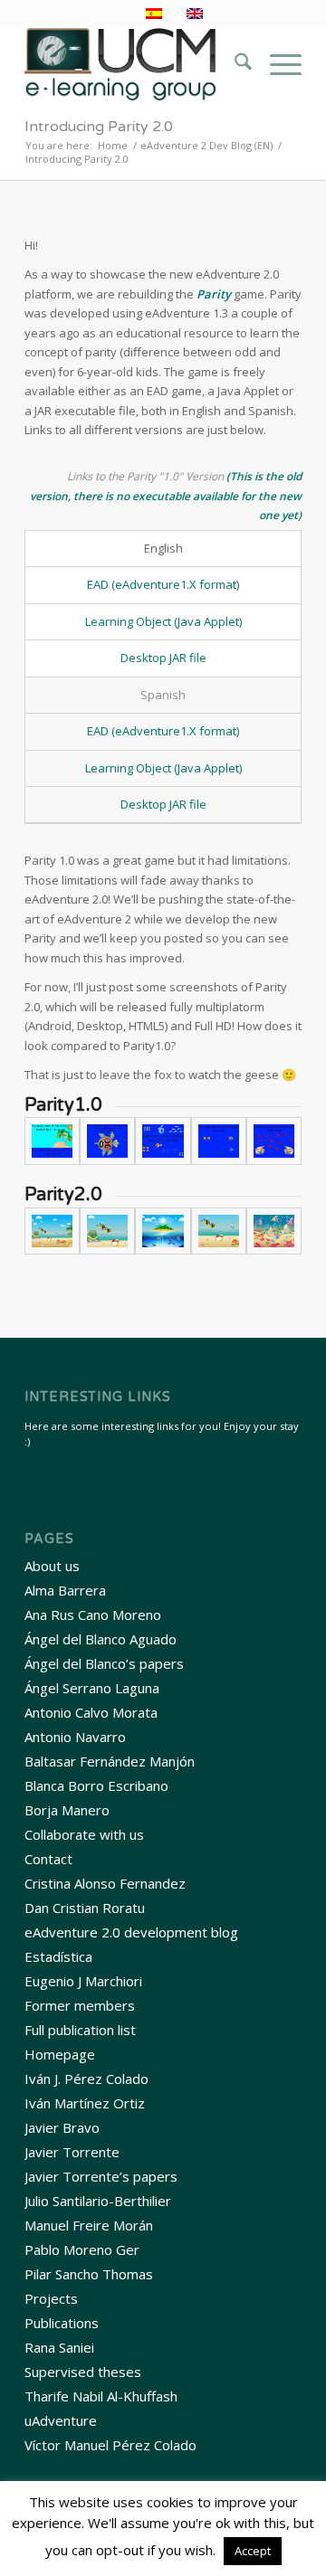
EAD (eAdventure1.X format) (163, 584)
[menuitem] (234, 64)
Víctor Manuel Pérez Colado (110, 2445)
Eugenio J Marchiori (83, 1981)
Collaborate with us (84, 1834)
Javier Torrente (72, 2152)
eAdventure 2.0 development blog (131, 1932)
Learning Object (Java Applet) (163, 621)
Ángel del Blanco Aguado (101, 1639)
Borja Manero (67, 1810)
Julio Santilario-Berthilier (98, 2201)
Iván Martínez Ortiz (85, 2103)
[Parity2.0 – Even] (107, 1231)
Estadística (58, 1956)
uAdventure (61, 2420)
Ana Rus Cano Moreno (93, 1615)
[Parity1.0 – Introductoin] (52, 1141)
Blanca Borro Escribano (96, 1785)
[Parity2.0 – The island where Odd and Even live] (163, 1231)
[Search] (234, 64)
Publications (62, 2323)
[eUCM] (135, 64)
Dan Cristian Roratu (85, 1908)
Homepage (60, 2054)
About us (52, 1566)
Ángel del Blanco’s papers (104, 1663)
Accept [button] (253, 2551)
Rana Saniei (59, 2347)
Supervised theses (83, 2372)
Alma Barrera (65, 1590)
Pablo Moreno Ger (82, 2249)
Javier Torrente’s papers (101, 2176)
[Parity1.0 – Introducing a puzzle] (163, 1141)
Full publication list (80, 2030)
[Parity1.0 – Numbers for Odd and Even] (274, 1141)
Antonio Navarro (75, 1737)
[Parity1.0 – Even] (107, 1141)
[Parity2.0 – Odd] (219, 1231)
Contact (48, 1859)
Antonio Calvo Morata (91, 1712)
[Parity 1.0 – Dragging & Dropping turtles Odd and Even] (219, 1141)
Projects (51, 2298)
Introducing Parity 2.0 (99, 127)
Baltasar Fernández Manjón (110, 1761)
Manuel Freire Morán (89, 2225)
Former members (80, 2005)
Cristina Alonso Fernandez (105, 1883)
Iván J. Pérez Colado (86, 2079)
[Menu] (277, 64)
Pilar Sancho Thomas (89, 2274)
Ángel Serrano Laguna (92, 1688)
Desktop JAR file (163, 658)
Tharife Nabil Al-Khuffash (101, 2396)
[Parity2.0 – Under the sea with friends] (274, 1231)
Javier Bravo (62, 2127)
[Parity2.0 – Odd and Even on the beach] (52, 1231)
